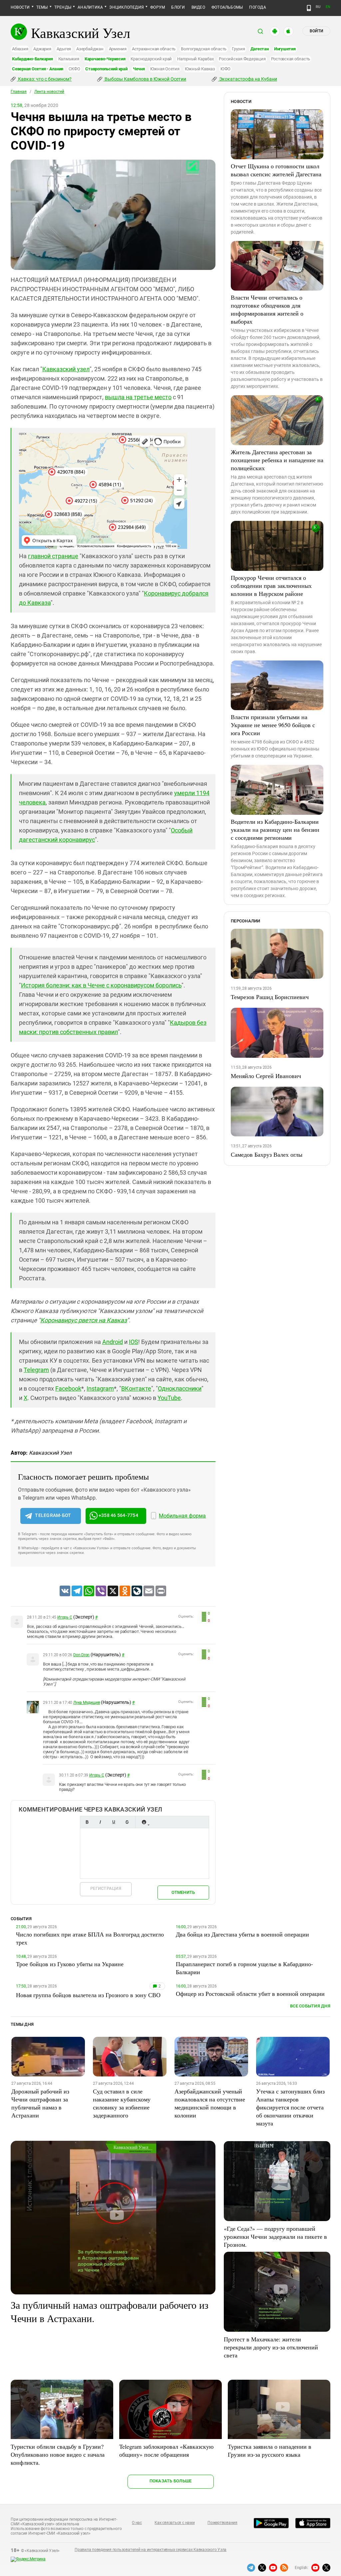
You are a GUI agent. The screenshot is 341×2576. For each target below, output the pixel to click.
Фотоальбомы (227, 7)
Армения (118, 49)
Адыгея (64, 49)
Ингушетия (285, 49)
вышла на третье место (138, 397)
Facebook (68, 1388)
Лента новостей (49, 92)
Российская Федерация (242, 59)
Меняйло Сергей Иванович (266, 1076)
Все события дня (310, 2006)
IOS (134, 1342)
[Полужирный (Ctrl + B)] (87, 1822)
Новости (20, 7)
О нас (137, 2523)
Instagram (100, 1388)
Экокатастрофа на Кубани (248, 79)
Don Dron (81, 1655)
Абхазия (20, 49)
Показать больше (171, 2481)
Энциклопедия (127, 7)
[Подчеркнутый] (114, 1822)
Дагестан (260, 49)
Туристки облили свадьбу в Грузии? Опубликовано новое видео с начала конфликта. (58, 2454)
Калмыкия (69, 59)
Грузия (238, 49)
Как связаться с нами (174, 2523)
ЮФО (225, 69)
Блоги (178, 7)
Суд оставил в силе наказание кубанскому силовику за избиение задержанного (122, 2103)
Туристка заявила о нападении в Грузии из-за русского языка (270, 2450)
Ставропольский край (106, 69)
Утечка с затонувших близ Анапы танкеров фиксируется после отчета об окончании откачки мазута (290, 2107)
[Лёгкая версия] (309, 8)
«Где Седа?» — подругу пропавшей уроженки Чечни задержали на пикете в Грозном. (275, 2236)
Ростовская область (291, 59)
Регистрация (106, 1888)
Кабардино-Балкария (32, 59)
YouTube (169, 1398)
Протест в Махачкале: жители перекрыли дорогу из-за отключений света (271, 2347)
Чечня (139, 69)
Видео (198, 7)
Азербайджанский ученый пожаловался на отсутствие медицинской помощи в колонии (210, 2103)
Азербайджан (90, 49)
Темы (42, 7)
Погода (257, 7)
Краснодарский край (151, 59)
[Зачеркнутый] (127, 1822)
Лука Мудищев (87, 1703)
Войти (316, 31)
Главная (19, 92)
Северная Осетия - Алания (38, 69)
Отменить (183, 1892)
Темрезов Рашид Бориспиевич (270, 997)
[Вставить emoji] (144, 1822)
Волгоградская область (204, 49)
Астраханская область (154, 49)
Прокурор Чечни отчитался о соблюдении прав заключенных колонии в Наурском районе (271, 586)
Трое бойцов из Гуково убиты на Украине (70, 1964)
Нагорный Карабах (195, 59)
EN (328, 7)
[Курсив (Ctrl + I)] (100, 1822)
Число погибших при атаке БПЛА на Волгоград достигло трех (90, 1938)
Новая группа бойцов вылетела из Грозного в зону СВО (88, 1995)
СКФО (74, 69)
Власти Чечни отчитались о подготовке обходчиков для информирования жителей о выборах (267, 309)
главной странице (53, 556)
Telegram (36, 1370)
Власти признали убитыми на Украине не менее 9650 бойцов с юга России (273, 725)
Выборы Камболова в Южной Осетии (145, 79)
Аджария (42, 49)
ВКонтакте (136, 1388)
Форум (158, 7)
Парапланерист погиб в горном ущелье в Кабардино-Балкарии (244, 1968)
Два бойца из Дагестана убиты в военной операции (242, 1934)
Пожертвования (222, 2523)
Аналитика (90, 7)
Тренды (63, 7)
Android (113, 1342)
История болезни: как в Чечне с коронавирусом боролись (101, 985)
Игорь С (65, 1617)
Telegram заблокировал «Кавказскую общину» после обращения (166, 2450)
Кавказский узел (66, 369)
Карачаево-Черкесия (105, 59)
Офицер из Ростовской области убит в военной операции (250, 1993)
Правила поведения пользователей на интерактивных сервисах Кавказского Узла (151, 2550)
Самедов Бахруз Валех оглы (267, 1154)
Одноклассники (180, 1388)
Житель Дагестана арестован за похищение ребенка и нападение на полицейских (277, 460)
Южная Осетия (165, 69)
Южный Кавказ (200, 69)
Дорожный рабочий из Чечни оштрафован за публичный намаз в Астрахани (40, 2103)
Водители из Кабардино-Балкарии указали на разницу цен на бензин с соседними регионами (275, 829)
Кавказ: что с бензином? (44, 79)
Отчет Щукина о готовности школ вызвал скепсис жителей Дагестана (276, 170)
